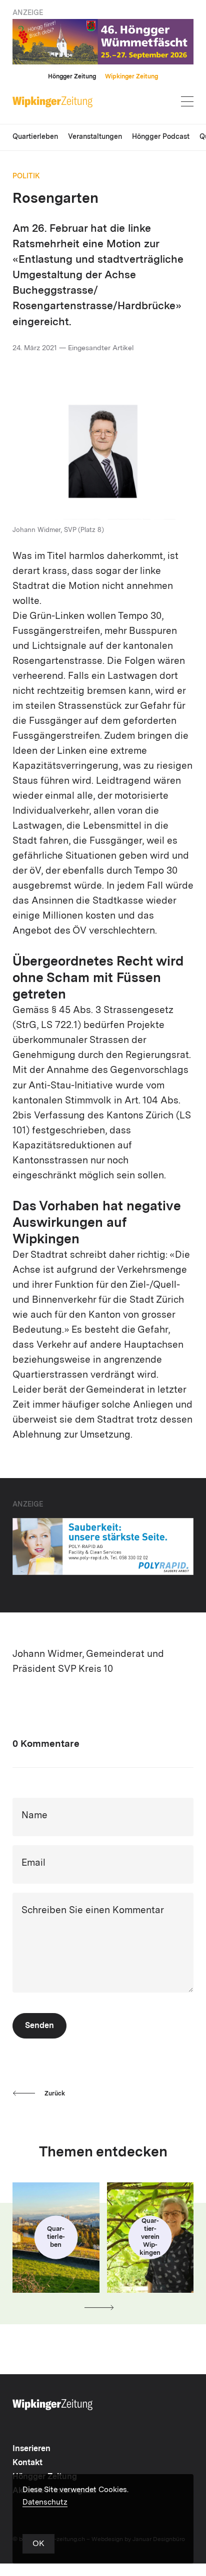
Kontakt (27, 2463)
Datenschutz (45, 2503)
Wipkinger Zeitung (131, 77)
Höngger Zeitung (72, 77)
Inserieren (31, 2449)
